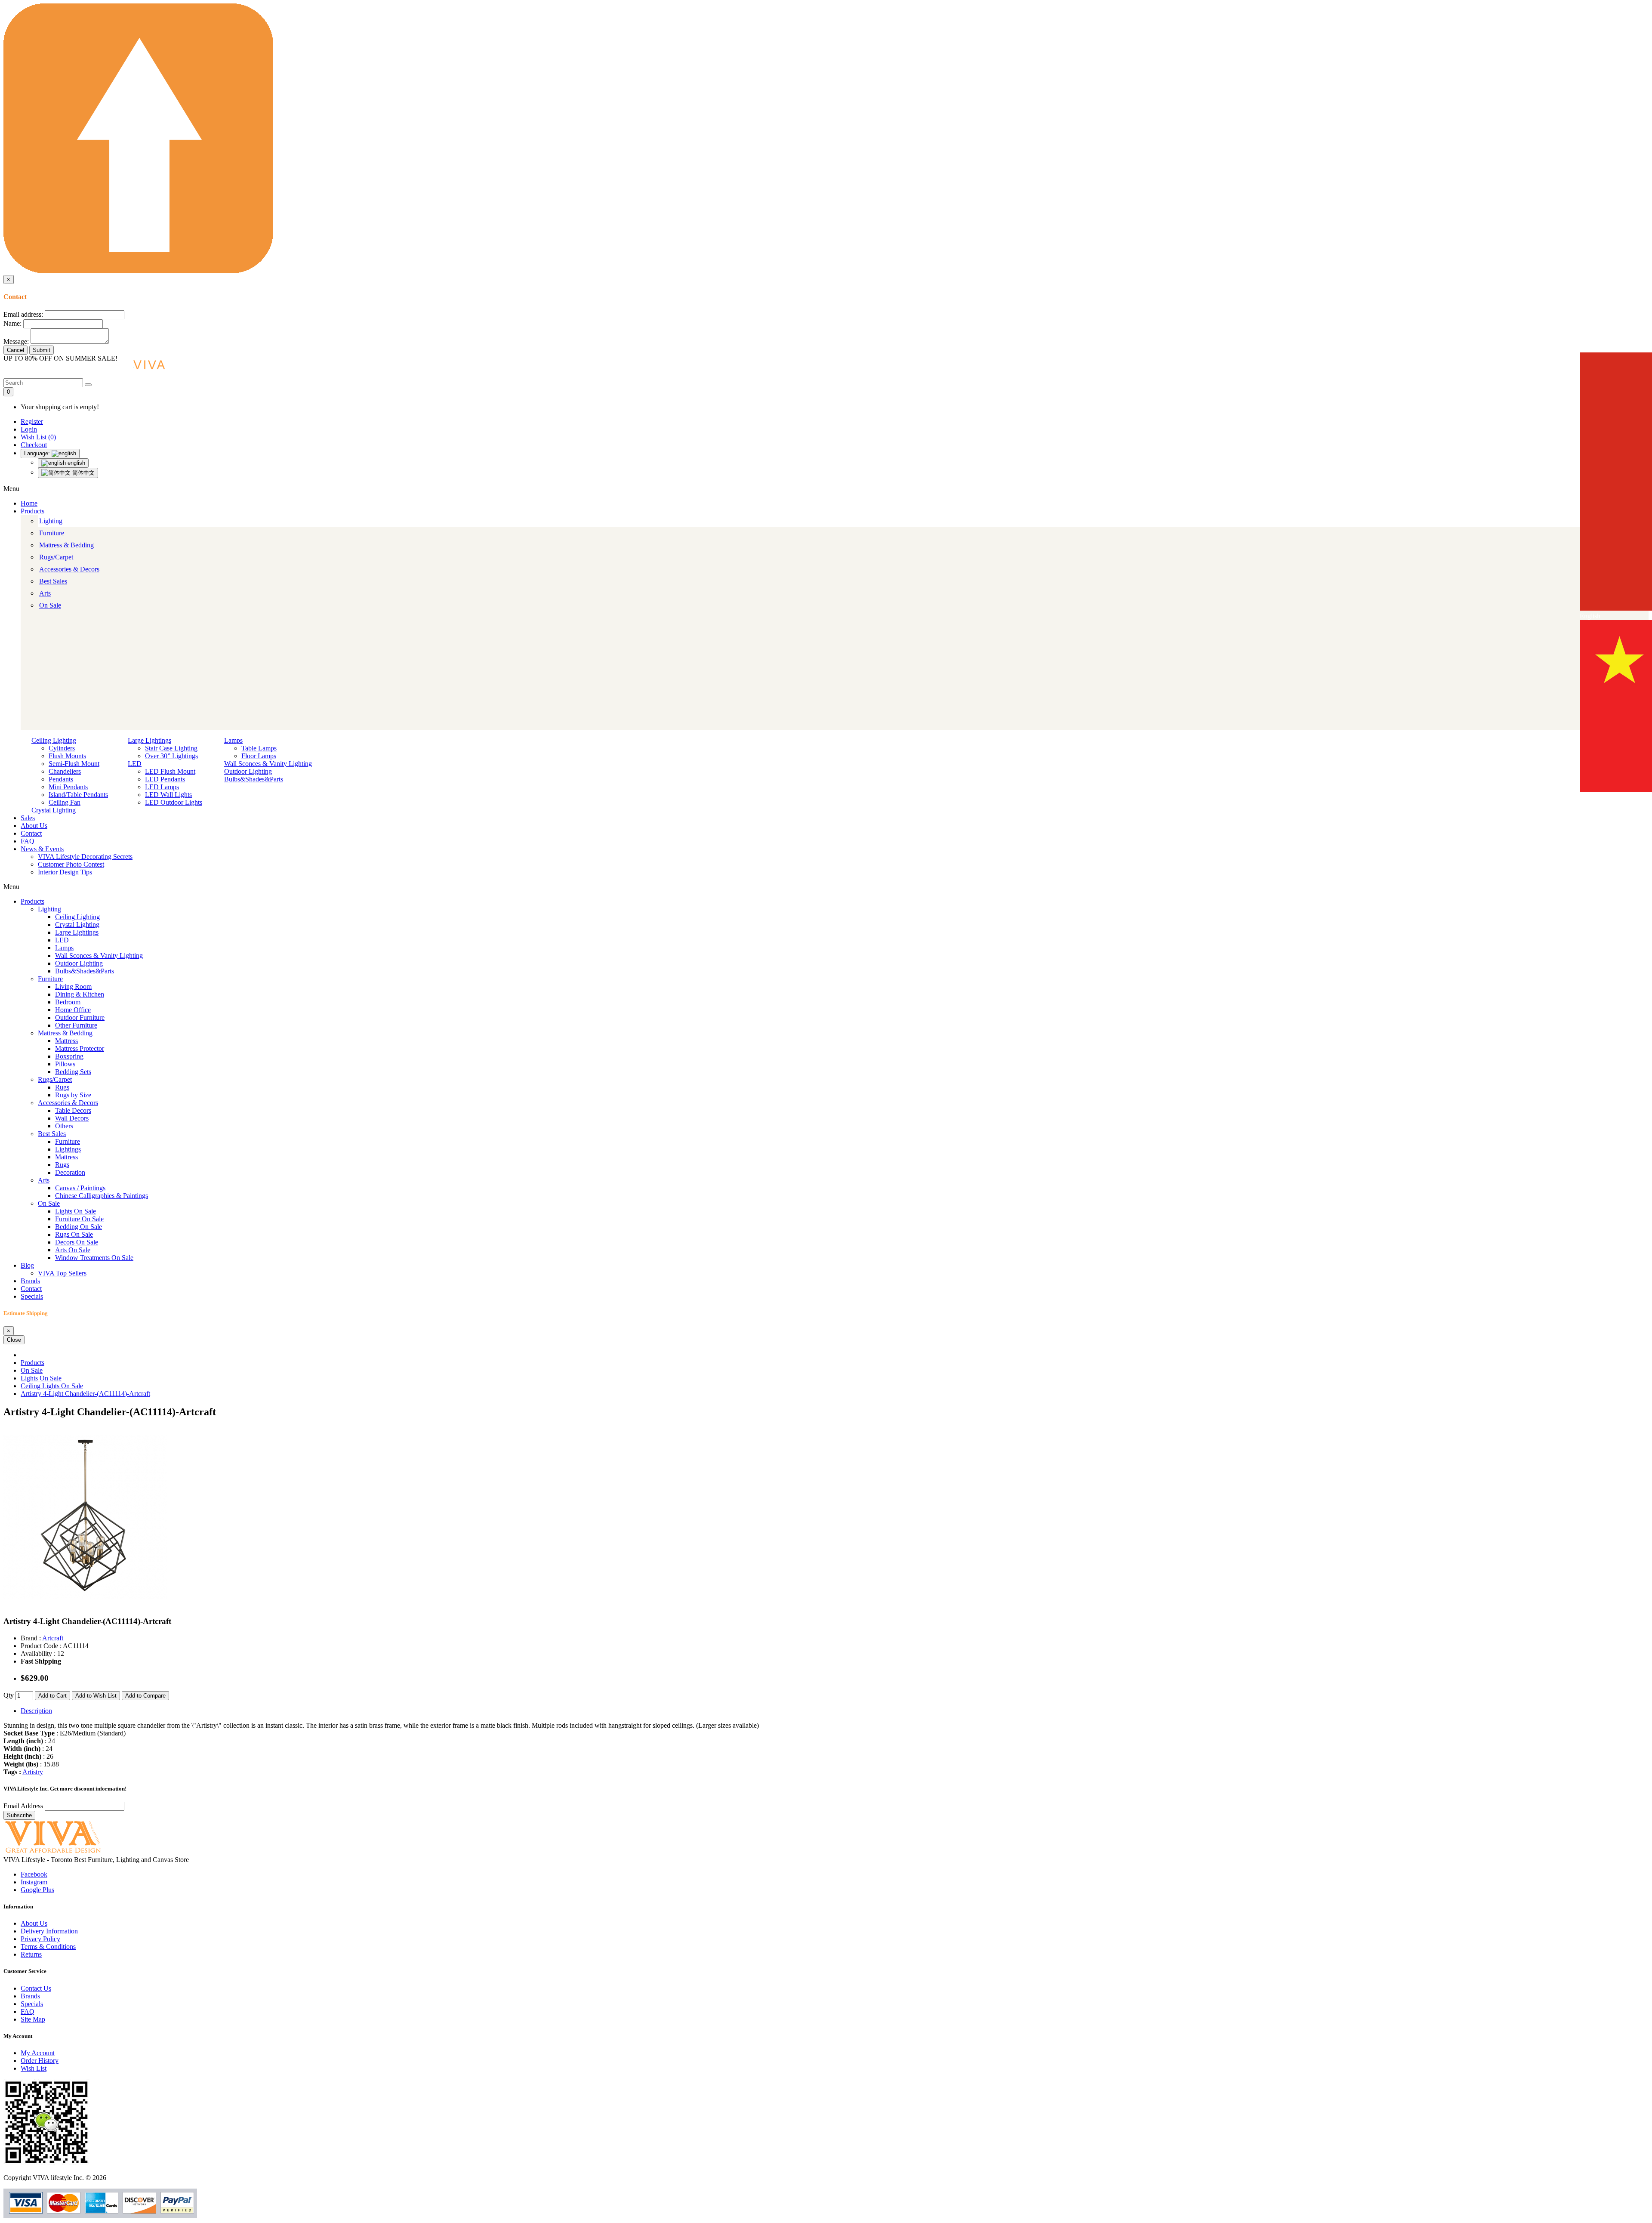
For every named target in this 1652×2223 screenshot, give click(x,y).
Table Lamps (259, 748)
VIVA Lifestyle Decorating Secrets (85, 857)
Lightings (68, 1149)
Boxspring (69, 1056)
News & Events (42, 849)
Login (29, 429)
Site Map (33, 2019)
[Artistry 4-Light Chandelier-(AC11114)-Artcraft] (85, 1605)
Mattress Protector (80, 1048)
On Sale (50, 605)
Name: (12, 323)
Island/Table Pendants (78, 795)
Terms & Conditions (48, 1947)
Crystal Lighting (54, 810)
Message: (16, 341)
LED (135, 764)
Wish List (34, 2068)
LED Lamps (162, 787)
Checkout (34, 445)
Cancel (15, 350)
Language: (38, 453)
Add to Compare (145, 1696)
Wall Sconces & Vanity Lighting (268, 764)
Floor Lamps (259, 756)
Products (32, 511)
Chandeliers (65, 771)
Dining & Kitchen (80, 994)
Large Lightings (149, 740)
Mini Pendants (68, 787)
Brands (30, 1281)
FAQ (28, 841)
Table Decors (73, 1110)
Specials (32, 1296)
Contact (31, 833)
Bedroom (68, 1002)
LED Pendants (165, 779)
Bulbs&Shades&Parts (254, 779)
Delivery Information (49, 1931)
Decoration (70, 1172)
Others (64, 1126)
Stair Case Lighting (171, 748)
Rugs (62, 1087)
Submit (42, 350)
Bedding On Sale (79, 1227)
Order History (40, 2061)
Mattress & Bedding (66, 545)
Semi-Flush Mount (74, 764)
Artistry (33, 1772)
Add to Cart (52, 1696)
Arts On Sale (73, 1250)
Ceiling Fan (65, 802)
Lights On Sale (76, 1211)
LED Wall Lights (168, 795)
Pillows (65, 1064)
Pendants (61, 779)
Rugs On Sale (74, 1234)
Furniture (52, 533)
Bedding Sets (73, 1072)
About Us (34, 826)
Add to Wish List (96, 1696)
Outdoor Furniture (80, 1017)
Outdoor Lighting (248, 771)
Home (29, 503)
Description (36, 1711)
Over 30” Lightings (171, 756)
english (76, 463)
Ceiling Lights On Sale (52, 1386)
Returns (31, 1954)
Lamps (233, 740)
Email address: (23, 314)
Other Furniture (76, 1025)
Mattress (66, 1041)
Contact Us (36, 1988)
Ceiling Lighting (54, 740)
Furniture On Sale (79, 1219)
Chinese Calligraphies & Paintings (102, 1196)
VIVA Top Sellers (62, 1273)
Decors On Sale (77, 1242)
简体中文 (83, 473)
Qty (9, 1695)
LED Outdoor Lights (174, 802)
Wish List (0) (38, 437)
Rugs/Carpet (56, 557)
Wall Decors (72, 1118)
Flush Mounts (67, 756)
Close (14, 1340)
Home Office (73, 1010)
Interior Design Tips (65, 872)
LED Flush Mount (170, 771)
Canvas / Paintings (80, 1188)
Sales (28, 818)
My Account (38, 2053)
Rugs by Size (73, 1095)
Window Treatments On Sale (94, 1258)
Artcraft (53, 1638)
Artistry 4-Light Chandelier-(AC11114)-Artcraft (85, 1394)
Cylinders (62, 748)
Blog (27, 1265)
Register (32, 421)
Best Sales (53, 581)
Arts (45, 593)
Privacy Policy (40, 1939)
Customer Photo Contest (71, 864)
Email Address (24, 1806)
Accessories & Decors (69, 569)
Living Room (73, 986)
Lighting (51, 521)
